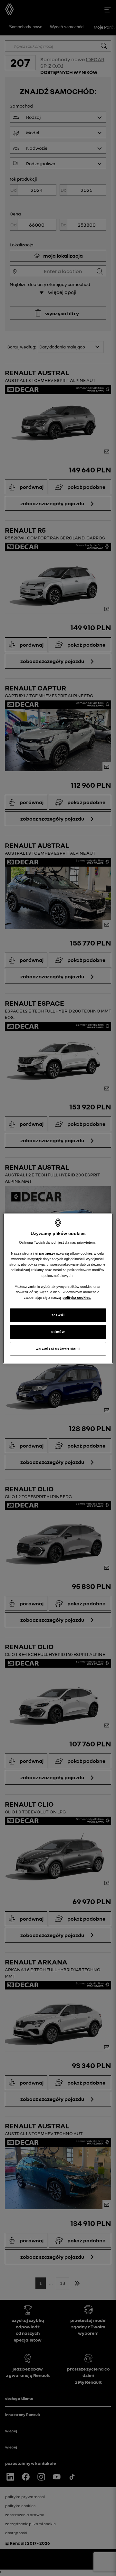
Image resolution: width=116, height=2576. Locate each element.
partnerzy (48, 1253)
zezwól (58, 1315)
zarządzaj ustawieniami (58, 1348)
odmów (58, 1332)
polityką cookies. (77, 1298)
